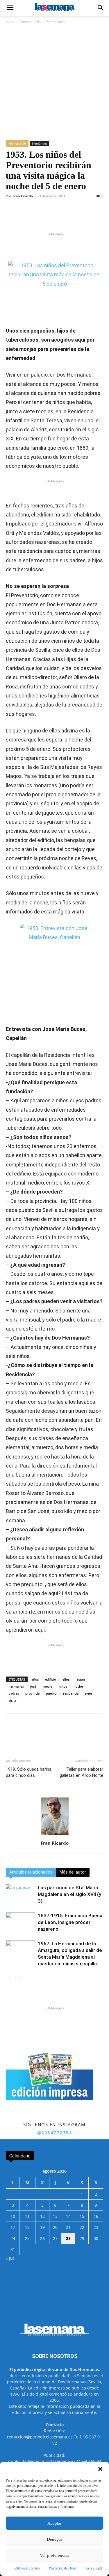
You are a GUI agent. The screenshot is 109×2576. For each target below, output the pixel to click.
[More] (84, 217)
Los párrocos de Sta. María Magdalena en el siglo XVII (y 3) (69, 1894)
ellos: (66, 1679)
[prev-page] (9, 1978)
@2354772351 (55, 2133)
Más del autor (73, 1872)
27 (55, 2238)
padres (14, 1693)
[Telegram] (70, 217)
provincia (32, 1693)
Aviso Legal (94, 2568)
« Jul (10, 2258)
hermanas (16, 1686)
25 (27, 2238)
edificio (51, 1679)
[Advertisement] (54, 83)
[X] (43, 217)
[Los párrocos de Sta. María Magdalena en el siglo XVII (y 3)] (20, 1894)
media (48, 1686)
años (35, 1679)
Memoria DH (30, 22)
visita (12, 1700)
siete (88, 1693)
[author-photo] (55, 1835)
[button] (100, 2469)
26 (42, 2238)
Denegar (54, 2539)
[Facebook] (30, 217)
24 (13, 2238)
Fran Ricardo (23, 196)
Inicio (10, 22)
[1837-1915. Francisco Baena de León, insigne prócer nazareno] (20, 1922)
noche (78, 1686)
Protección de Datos (63, 2568)
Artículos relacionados (31, 1872)
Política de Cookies (27, 2568)
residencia (71, 1693)
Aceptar (54, 2523)
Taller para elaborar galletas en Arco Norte (81, 1772)
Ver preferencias (54, 2555)
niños (63, 1686)
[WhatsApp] (57, 217)
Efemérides (56, 22)
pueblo (51, 1693)
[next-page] (19, 1978)
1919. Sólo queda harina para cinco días (29, 1772)
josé (33, 1686)
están (81, 1679)
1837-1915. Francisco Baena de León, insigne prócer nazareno (70, 1922)
